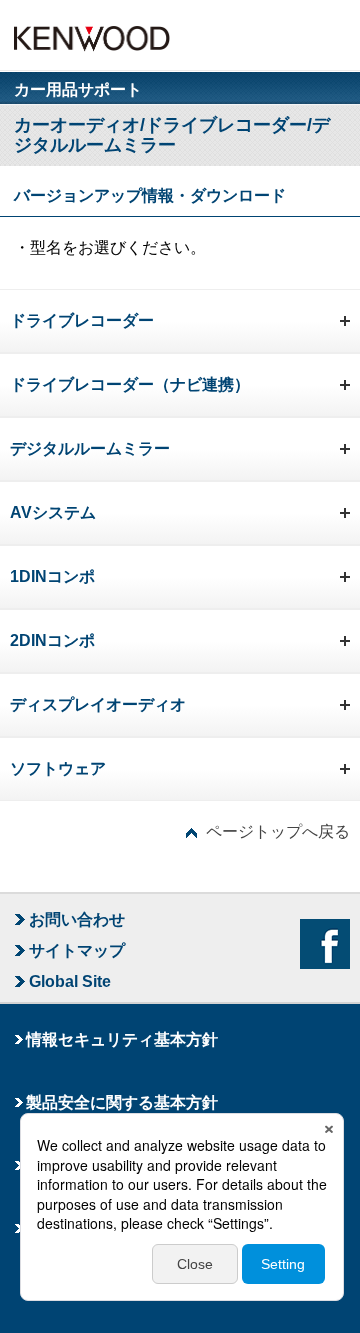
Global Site (70, 981)
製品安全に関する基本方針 (122, 1102)
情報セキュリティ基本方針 (122, 1039)
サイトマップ (77, 950)
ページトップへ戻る (278, 831)
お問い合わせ (77, 919)
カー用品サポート (78, 90)
